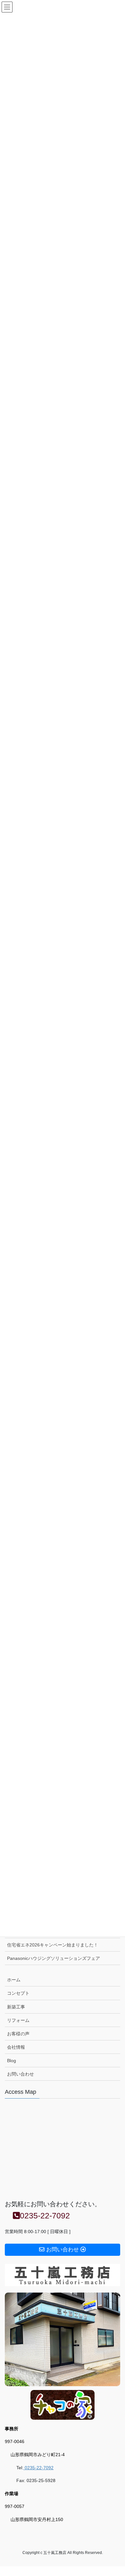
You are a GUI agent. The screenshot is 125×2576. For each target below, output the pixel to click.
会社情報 (16, 2047)
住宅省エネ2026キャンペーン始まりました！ (53, 1945)
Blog (12, 2061)
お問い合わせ (21, 2074)
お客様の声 (18, 2034)
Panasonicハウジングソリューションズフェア (54, 1958)
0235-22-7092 (38, 2468)
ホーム (14, 1980)
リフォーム (18, 2020)
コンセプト (18, 1993)
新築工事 (16, 2007)
